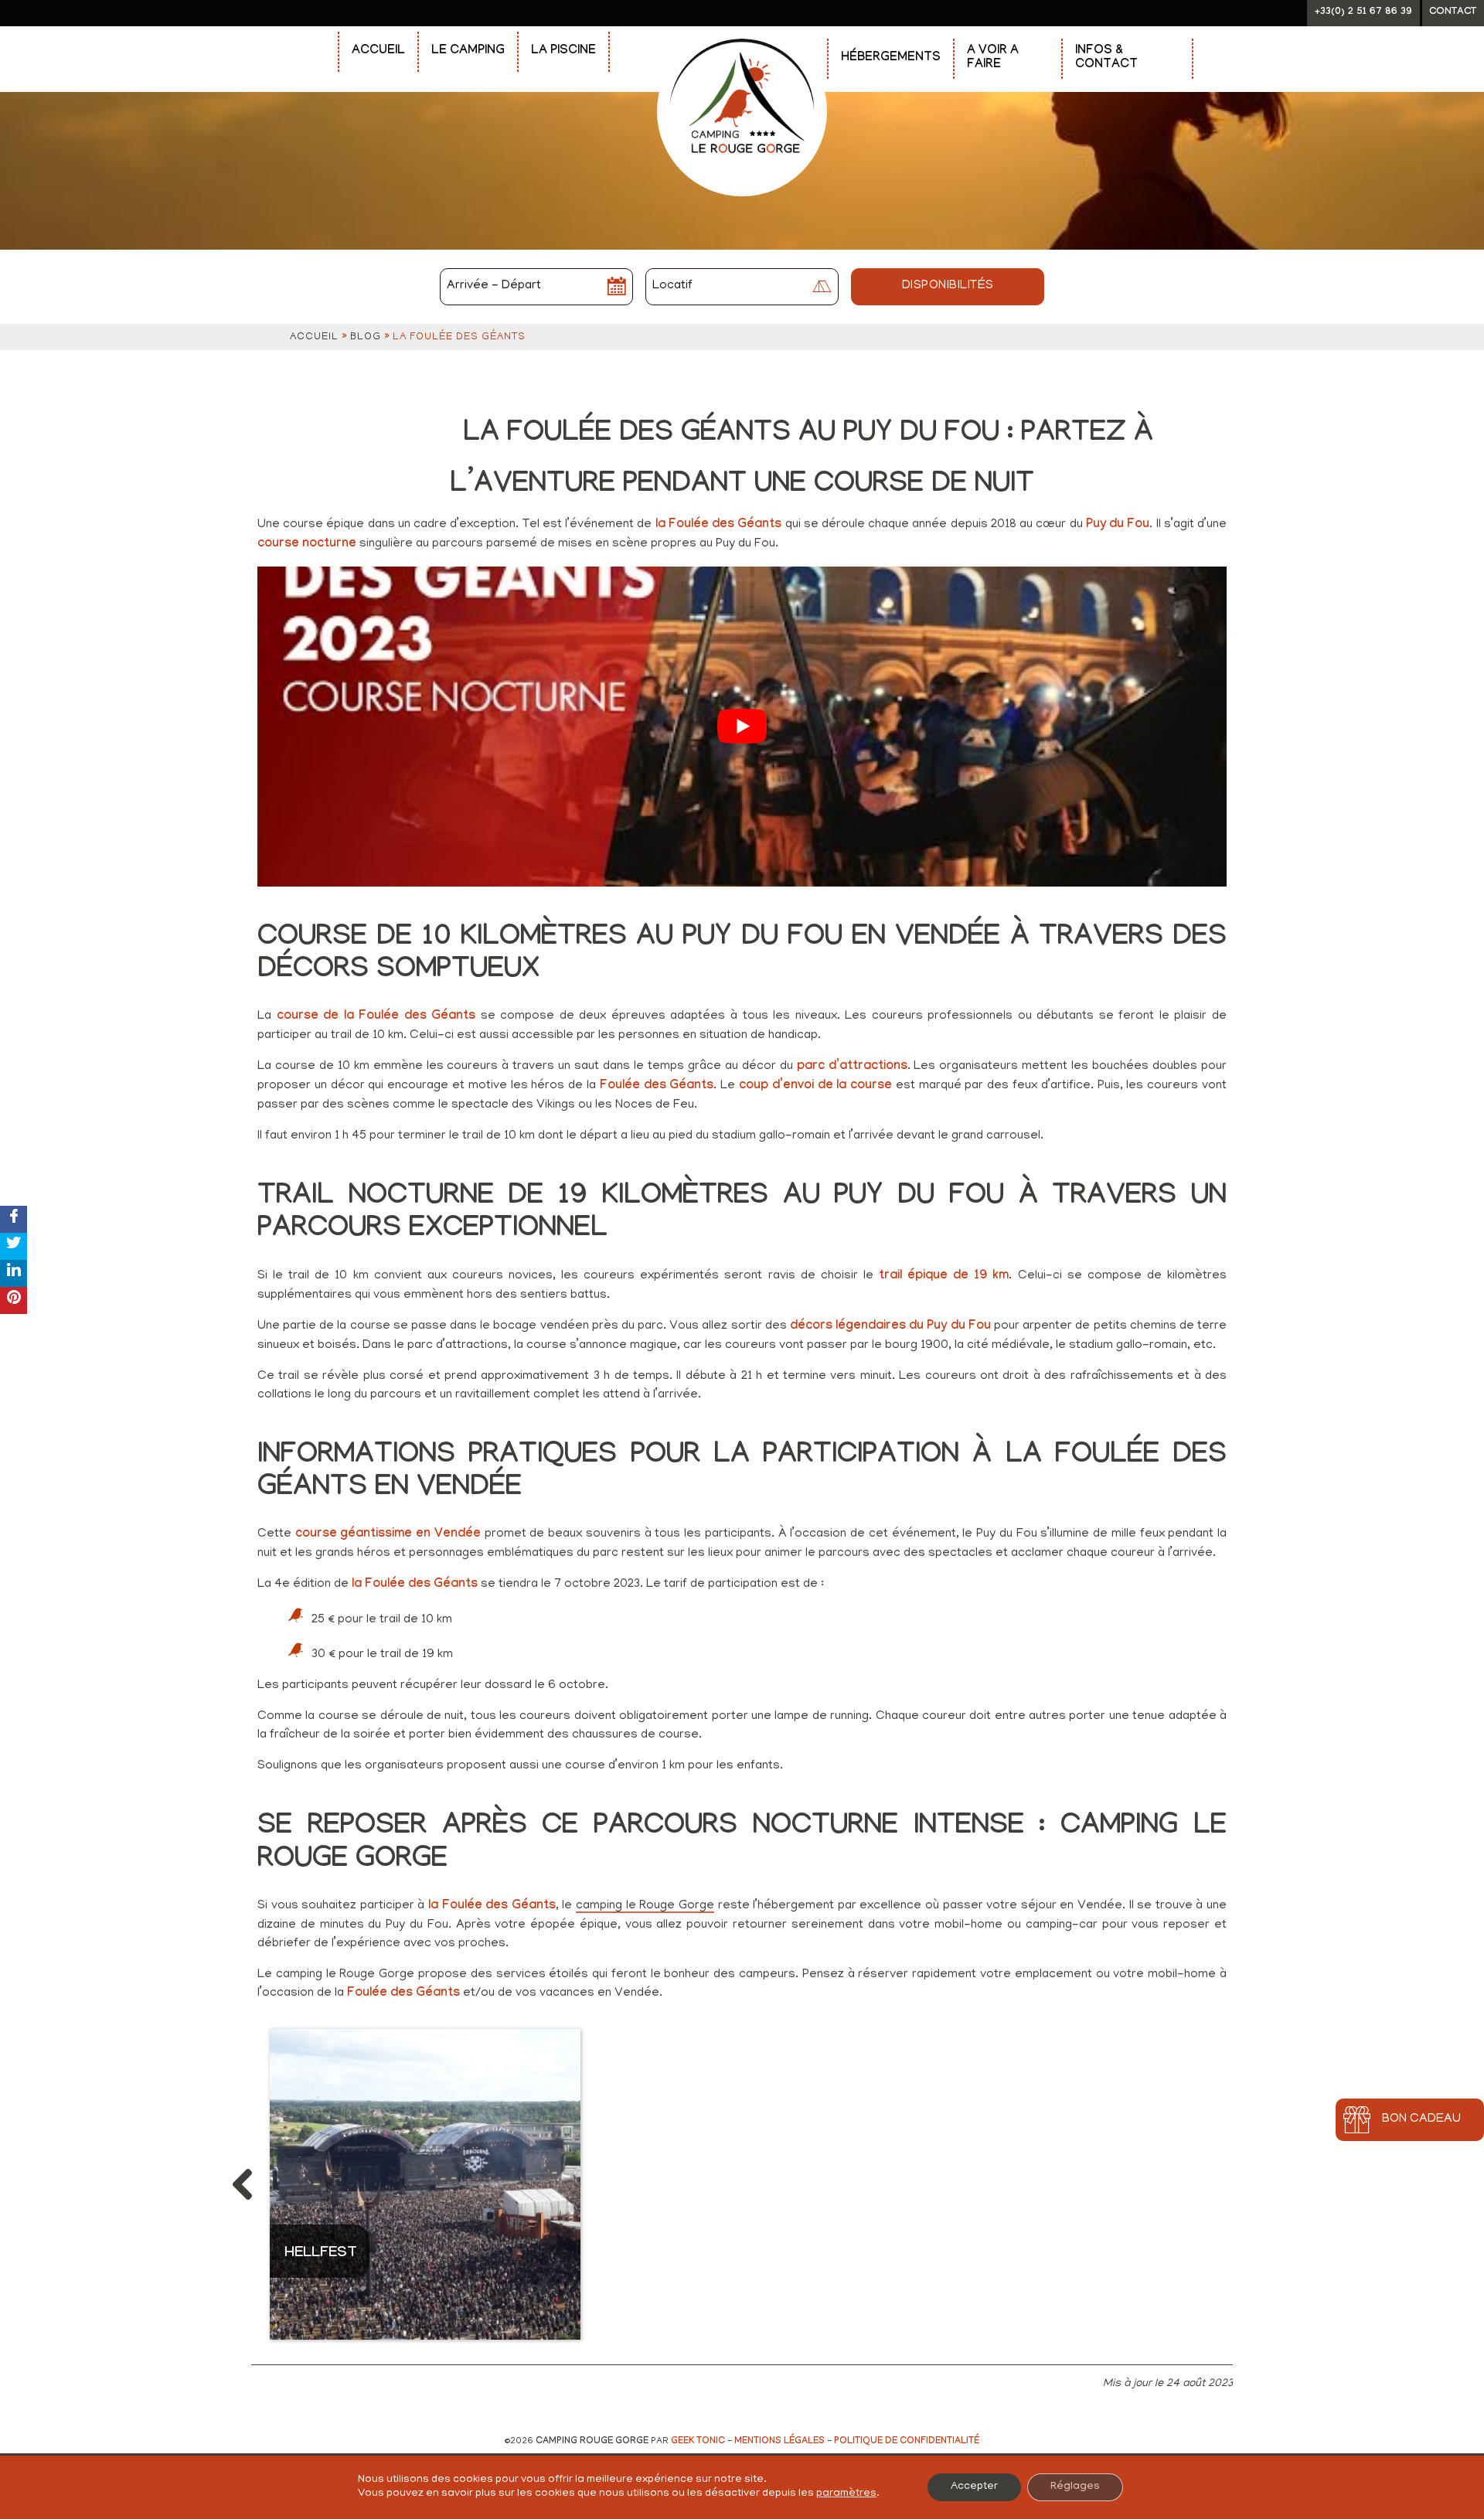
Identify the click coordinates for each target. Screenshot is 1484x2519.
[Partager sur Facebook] (14, 1219)
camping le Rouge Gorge (645, 1907)
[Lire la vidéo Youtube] (742, 727)
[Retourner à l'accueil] (742, 32)
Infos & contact (1106, 58)
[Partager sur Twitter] (14, 1246)
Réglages (1075, 2487)
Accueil (378, 51)
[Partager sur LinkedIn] (14, 1273)
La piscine (563, 51)
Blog (366, 338)
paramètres (846, 2494)
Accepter (974, 2487)
